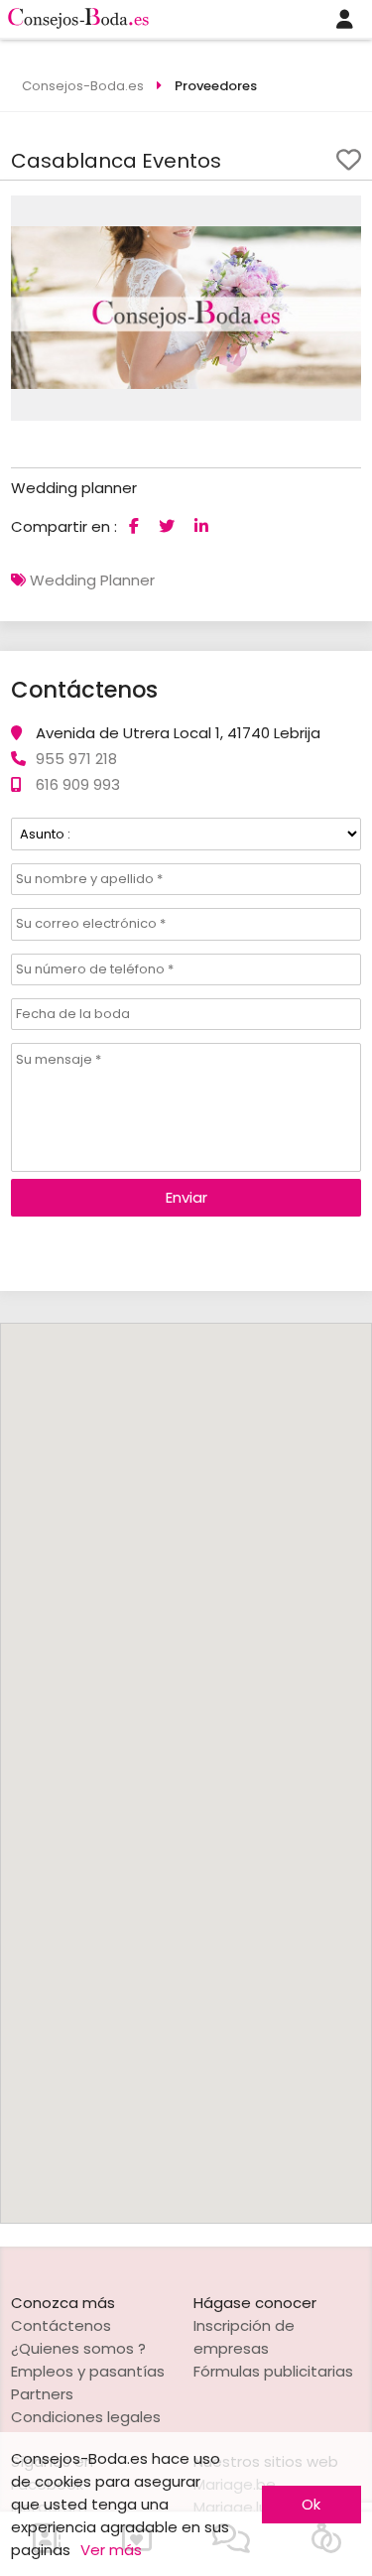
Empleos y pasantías (88, 2371)
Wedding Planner (92, 580)
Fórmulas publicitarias (273, 2371)
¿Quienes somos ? (78, 2348)
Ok (311, 2504)
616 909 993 (78, 784)
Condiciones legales (86, 2417)
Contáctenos (61, 2325)
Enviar (186, 1197)
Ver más (111, 2550)
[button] (343, 213)
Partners (42, 2394)
